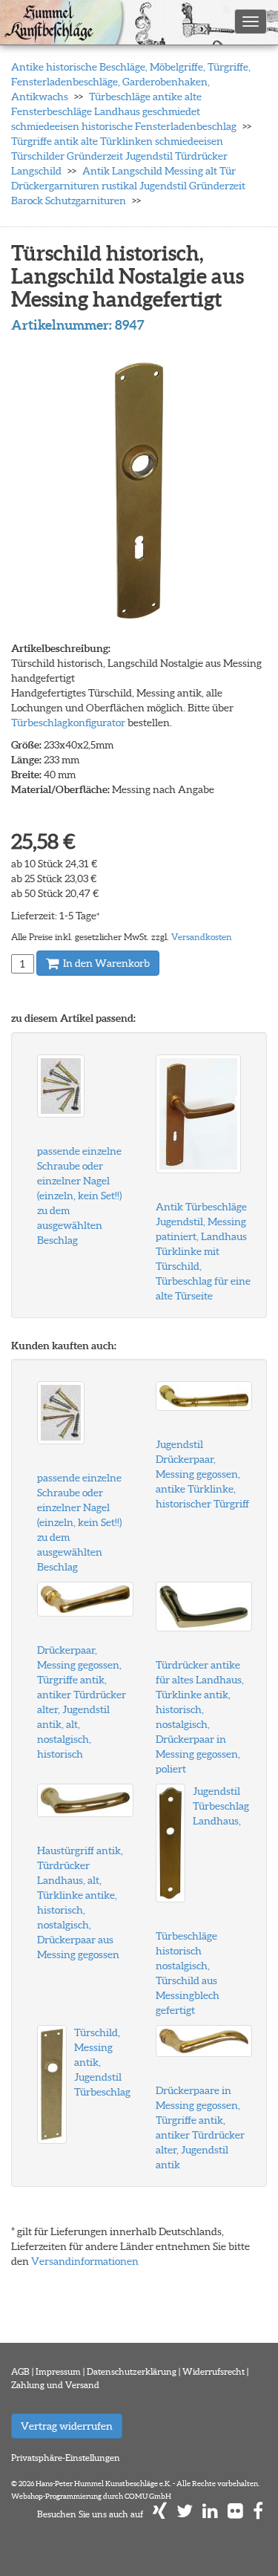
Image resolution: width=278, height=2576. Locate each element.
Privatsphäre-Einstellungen (66, 2458)
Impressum (58, 2371)
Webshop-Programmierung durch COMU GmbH (91, 2496)
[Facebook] (258, 2514)
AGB (20, 2371)
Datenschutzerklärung (132, 2371)
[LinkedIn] (210, 2514)
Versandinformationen (85, 2261)
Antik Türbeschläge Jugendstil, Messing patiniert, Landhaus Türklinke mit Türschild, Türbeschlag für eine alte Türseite (203, 1251)
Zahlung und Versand (55, 2385)
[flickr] (235, 2514)
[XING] (160, 2514)
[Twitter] (185, 2514)
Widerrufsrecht (214, 2371)
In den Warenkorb (105, 963)
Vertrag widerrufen (67, 2426)
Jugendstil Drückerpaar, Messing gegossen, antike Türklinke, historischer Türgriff (202, 1474)
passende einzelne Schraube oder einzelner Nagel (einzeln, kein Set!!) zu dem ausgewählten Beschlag (79, 1196)
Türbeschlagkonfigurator (68, 723)
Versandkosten (202, 937)
